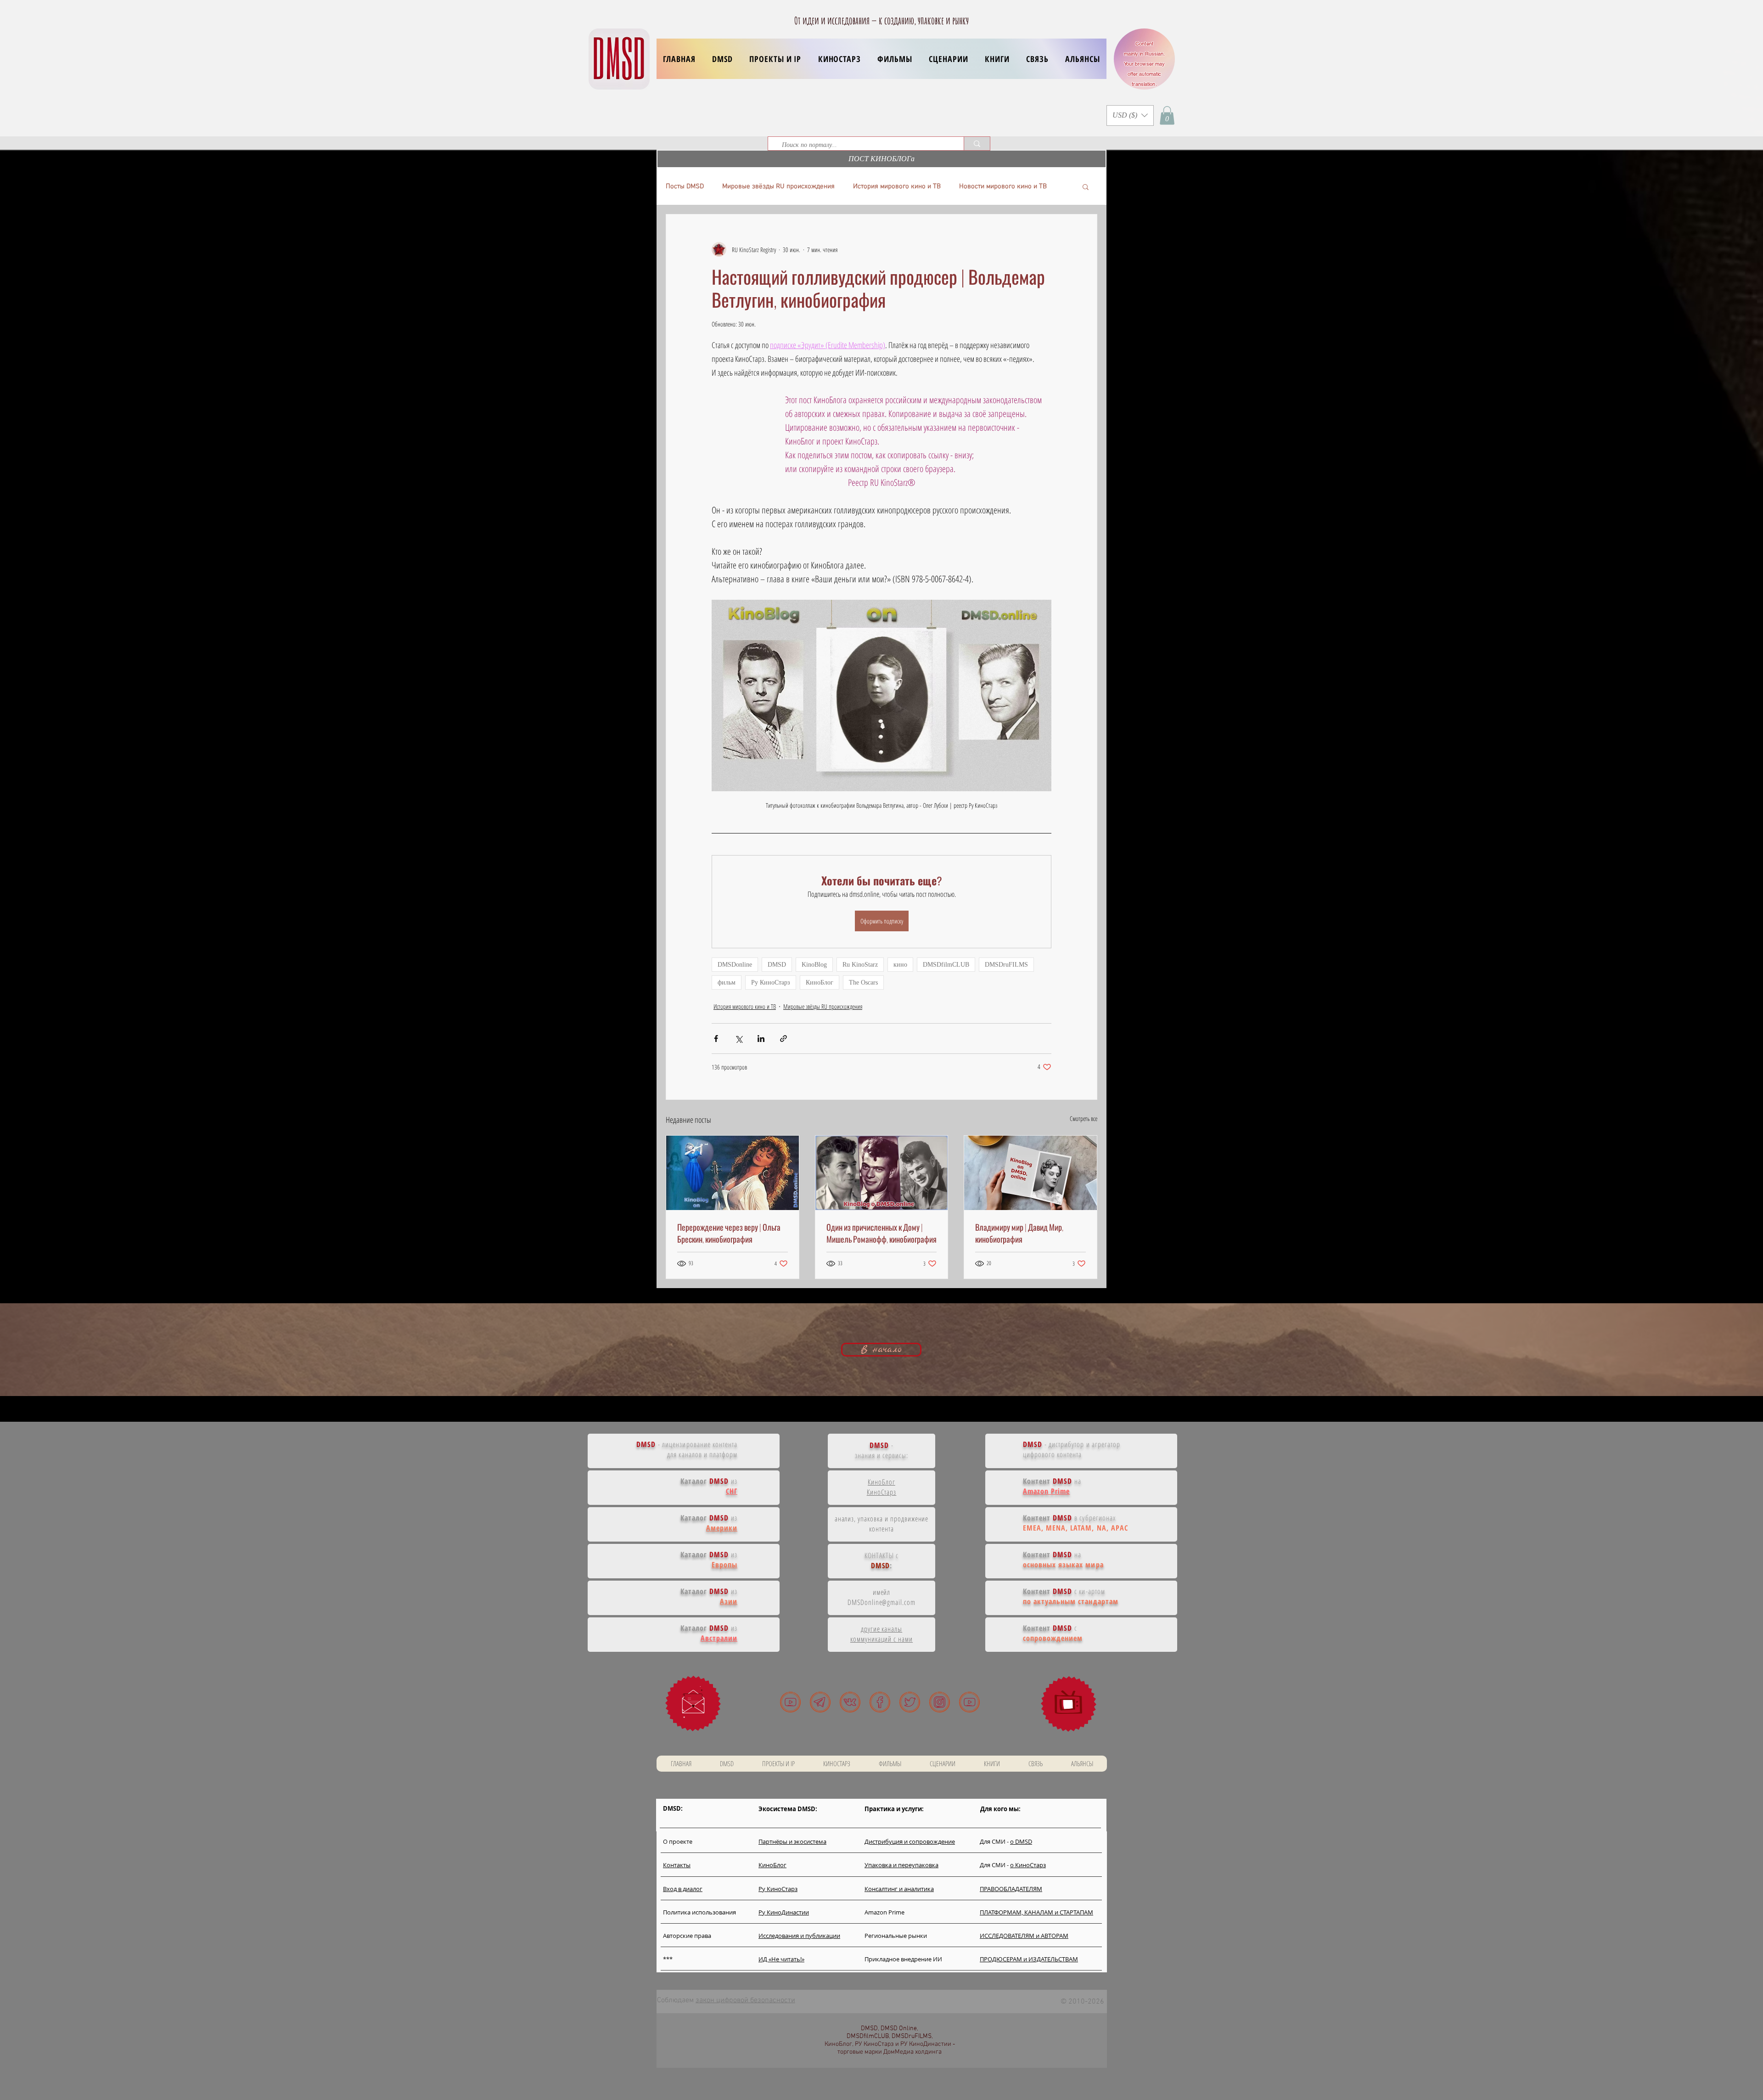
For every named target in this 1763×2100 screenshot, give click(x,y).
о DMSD (1021, 1841)
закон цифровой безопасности (745, 2000)
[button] (775, 59)
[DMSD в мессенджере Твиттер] (910, 1702)
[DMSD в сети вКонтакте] (850, 1702)
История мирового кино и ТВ (897, 186)
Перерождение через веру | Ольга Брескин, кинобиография (729, 1233)
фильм (727, 982)
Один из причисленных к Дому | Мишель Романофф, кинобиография (881, 1233)
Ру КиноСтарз (771, 982)
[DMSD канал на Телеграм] (820, 1702)
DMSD (777, 965)
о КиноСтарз (1028, 1865)
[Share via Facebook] (716, 1039)
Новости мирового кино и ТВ (1003, 186)
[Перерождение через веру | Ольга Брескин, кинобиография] (733, 1173)
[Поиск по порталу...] (977, 144)
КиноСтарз (882, 1492)
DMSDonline (735, 965)
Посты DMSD (685, 186)
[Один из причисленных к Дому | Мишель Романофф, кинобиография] (882, 1173)
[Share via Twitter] (738, 1039)
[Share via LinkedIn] (761, 1039)
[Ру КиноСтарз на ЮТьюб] (969, 1702)
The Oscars (863, 982)
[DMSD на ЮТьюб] (790, 1702)
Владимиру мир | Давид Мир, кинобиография (1019, 1233)
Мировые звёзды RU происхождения (778, 186)
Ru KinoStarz (860, 965)
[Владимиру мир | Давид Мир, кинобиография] (1030, 1173)
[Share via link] (783, 1039)
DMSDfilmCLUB (946, 965)
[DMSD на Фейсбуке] (880, 1702)
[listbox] (1130, 115)
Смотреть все (1084, 1118)
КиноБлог (820, 982)
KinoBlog (814, 965)
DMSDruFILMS (1006, 965)
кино (900, 965)
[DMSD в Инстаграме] (940, 1702)
